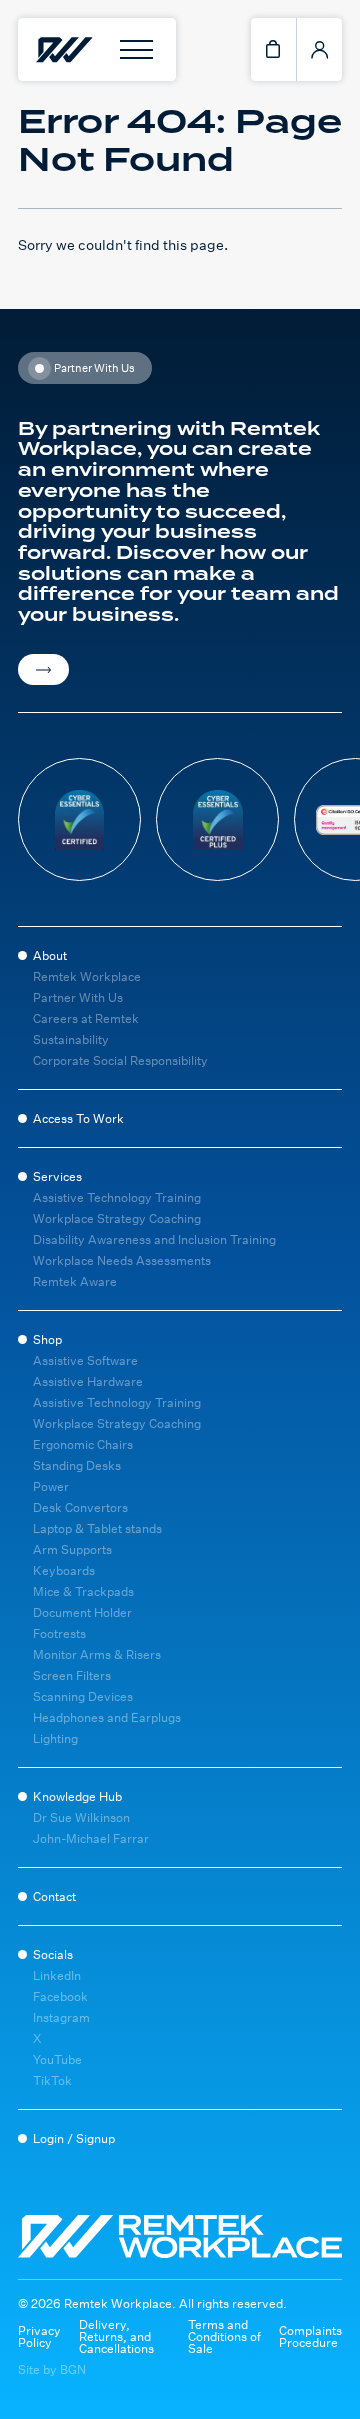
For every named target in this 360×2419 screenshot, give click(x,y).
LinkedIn (57, 1975)
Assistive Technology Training (117, 1197)
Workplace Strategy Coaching (117, 1218)
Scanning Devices (83, 1696)
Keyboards (64, 1570)
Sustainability (71, 1039)
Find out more (43, 670)
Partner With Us (78, 997)
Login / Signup (74, 2138)
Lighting (55, 1738)
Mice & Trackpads (83, 1591)
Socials (53, 1954)
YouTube (57, 2059)
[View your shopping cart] (273, 49)
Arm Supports (72, 1549)
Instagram (61, 2017)
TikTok (52, 2080)
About (50, 955)
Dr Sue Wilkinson (81, 1817)
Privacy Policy (39, 2337)
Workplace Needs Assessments (122, 1260)
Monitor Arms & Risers (97, 1654)
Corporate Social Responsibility (120, 1060)
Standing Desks (77, 1465)
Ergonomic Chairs (83, 1444)
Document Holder (82, 1612)
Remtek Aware (75, 1281)
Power (51, 1486)
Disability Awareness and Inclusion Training (154, 1239)
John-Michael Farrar (91, 1838)
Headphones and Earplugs (107, 1717)
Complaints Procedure (310, 2337)
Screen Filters (72, 1675)
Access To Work (78, 1118)
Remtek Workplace (87, 976)
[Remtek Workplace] (63, 49)
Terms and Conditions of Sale (224, 2337)
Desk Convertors (80, 1507)
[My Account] (319, 49)
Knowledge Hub (77, 1796)
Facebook (60, 1996)
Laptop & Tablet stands (97, 1528)
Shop (47, 1339)
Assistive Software (85, 1360)
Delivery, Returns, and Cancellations (116, 2337)
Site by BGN (52, 2370)
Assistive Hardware (88, 1381)
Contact (54, 1896)
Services (57, 1176)
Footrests (59, 1633)
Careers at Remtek (86, 1018)
